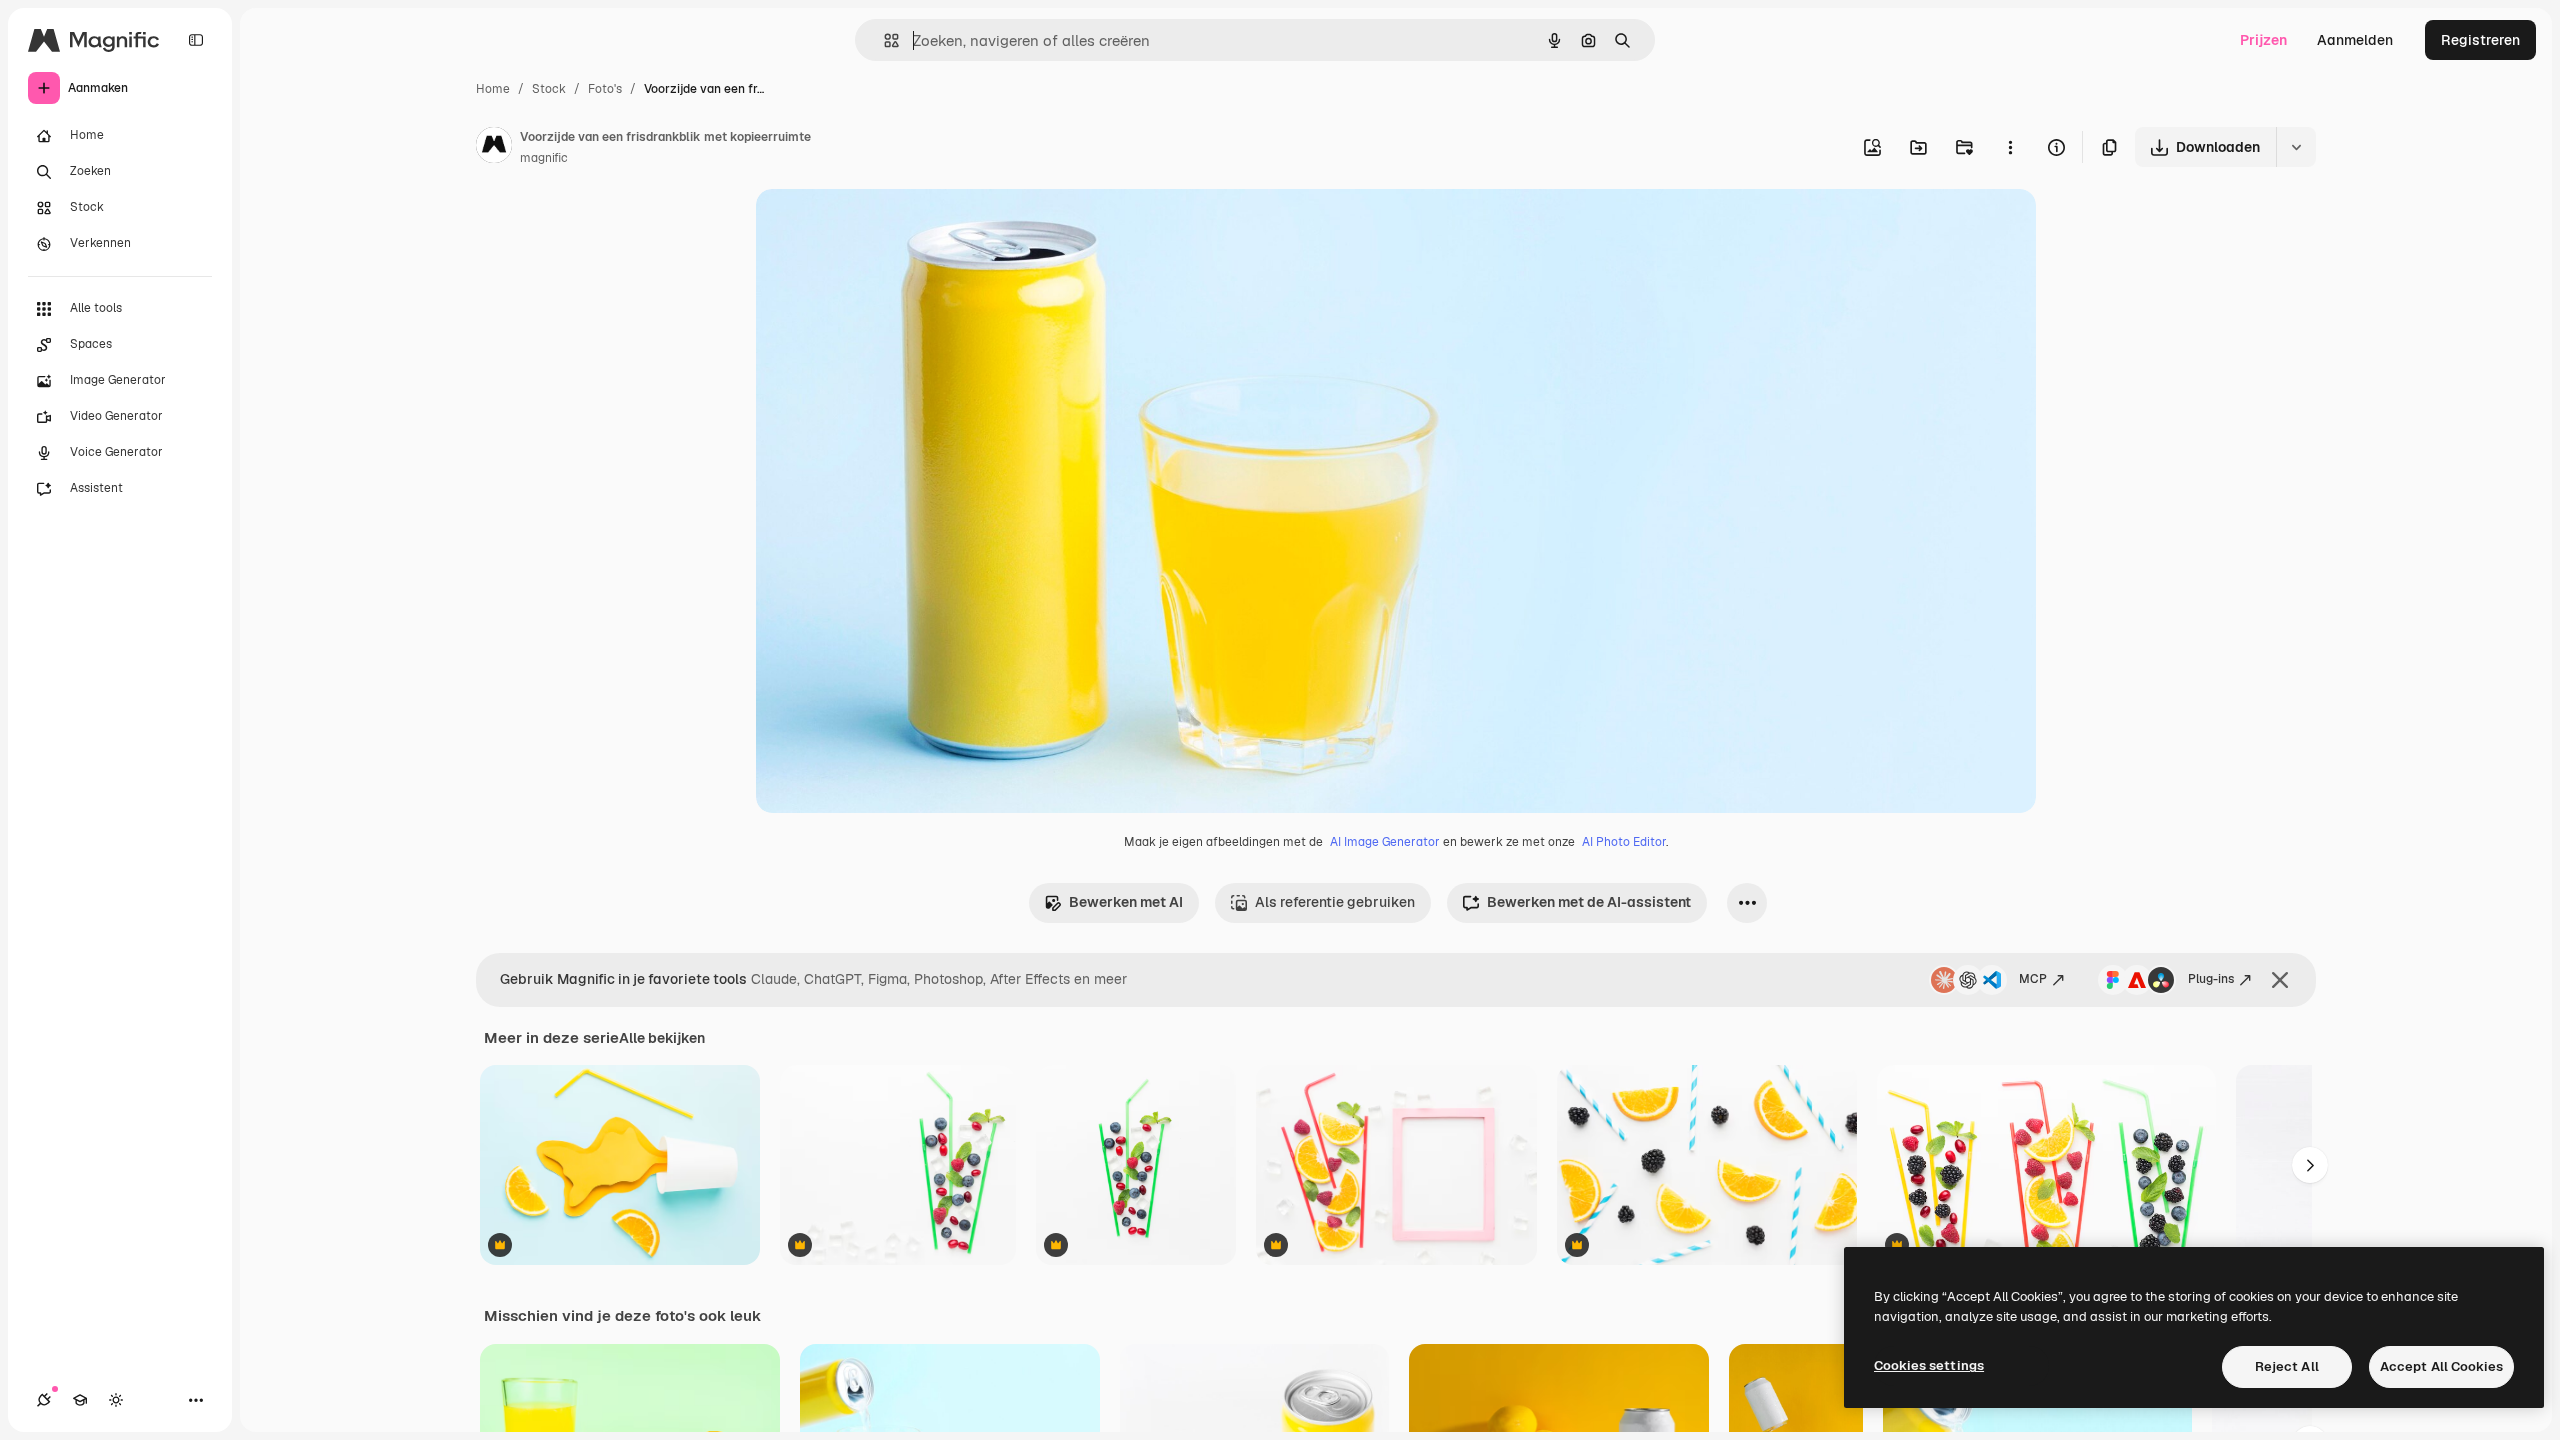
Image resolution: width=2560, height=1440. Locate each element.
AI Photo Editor (1624, 842)
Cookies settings (1929, 1365)
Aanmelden (2355, 40)
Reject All (2287, 1366)
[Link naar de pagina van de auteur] (494, 148)
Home (493, 89)
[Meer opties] (2010, 147)
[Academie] (80, 1400)
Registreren (2480, 40)
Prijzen (2263, 40)
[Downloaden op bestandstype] (2296, 147)
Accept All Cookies (2441, 1366)
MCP (2033, 979)
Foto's (605, 89)
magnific (544, 158)
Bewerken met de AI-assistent (1589, 902)
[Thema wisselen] (116, 1400)
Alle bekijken (662, 1038)
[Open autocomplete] (883, 40)
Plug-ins (2211, 979)
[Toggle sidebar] (196, 40)
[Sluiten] (2280, 980)
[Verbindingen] (44, 1400)
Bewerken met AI (1126, 902)
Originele (887, 227)
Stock (549, 89)
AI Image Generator (1385, 842)
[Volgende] (2310, 1165)
